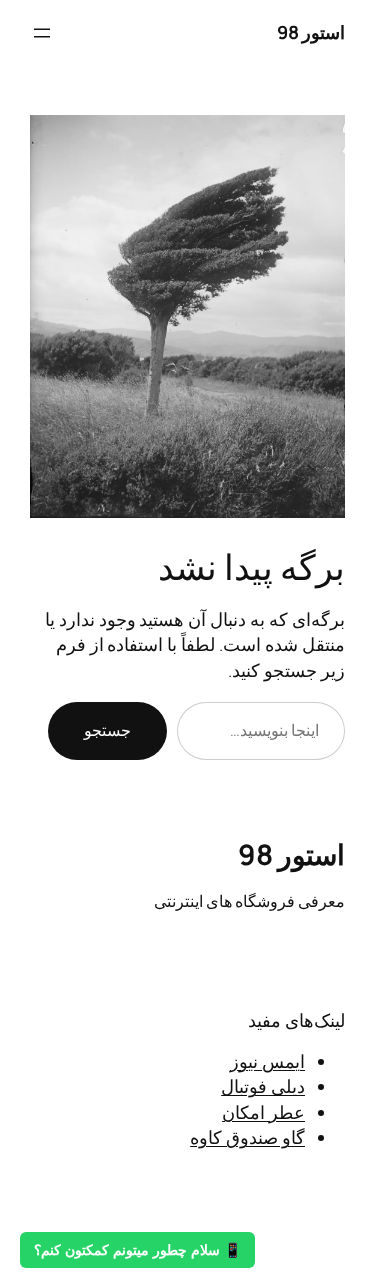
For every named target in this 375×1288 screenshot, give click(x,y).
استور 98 (311, 32)
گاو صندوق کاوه (247, 1137)
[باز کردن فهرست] (42, 33)
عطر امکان (263, 1112)
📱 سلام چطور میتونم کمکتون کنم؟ (137, 1250)
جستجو (107, 730)
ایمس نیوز (267, 1061)
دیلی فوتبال (263, 1086)
